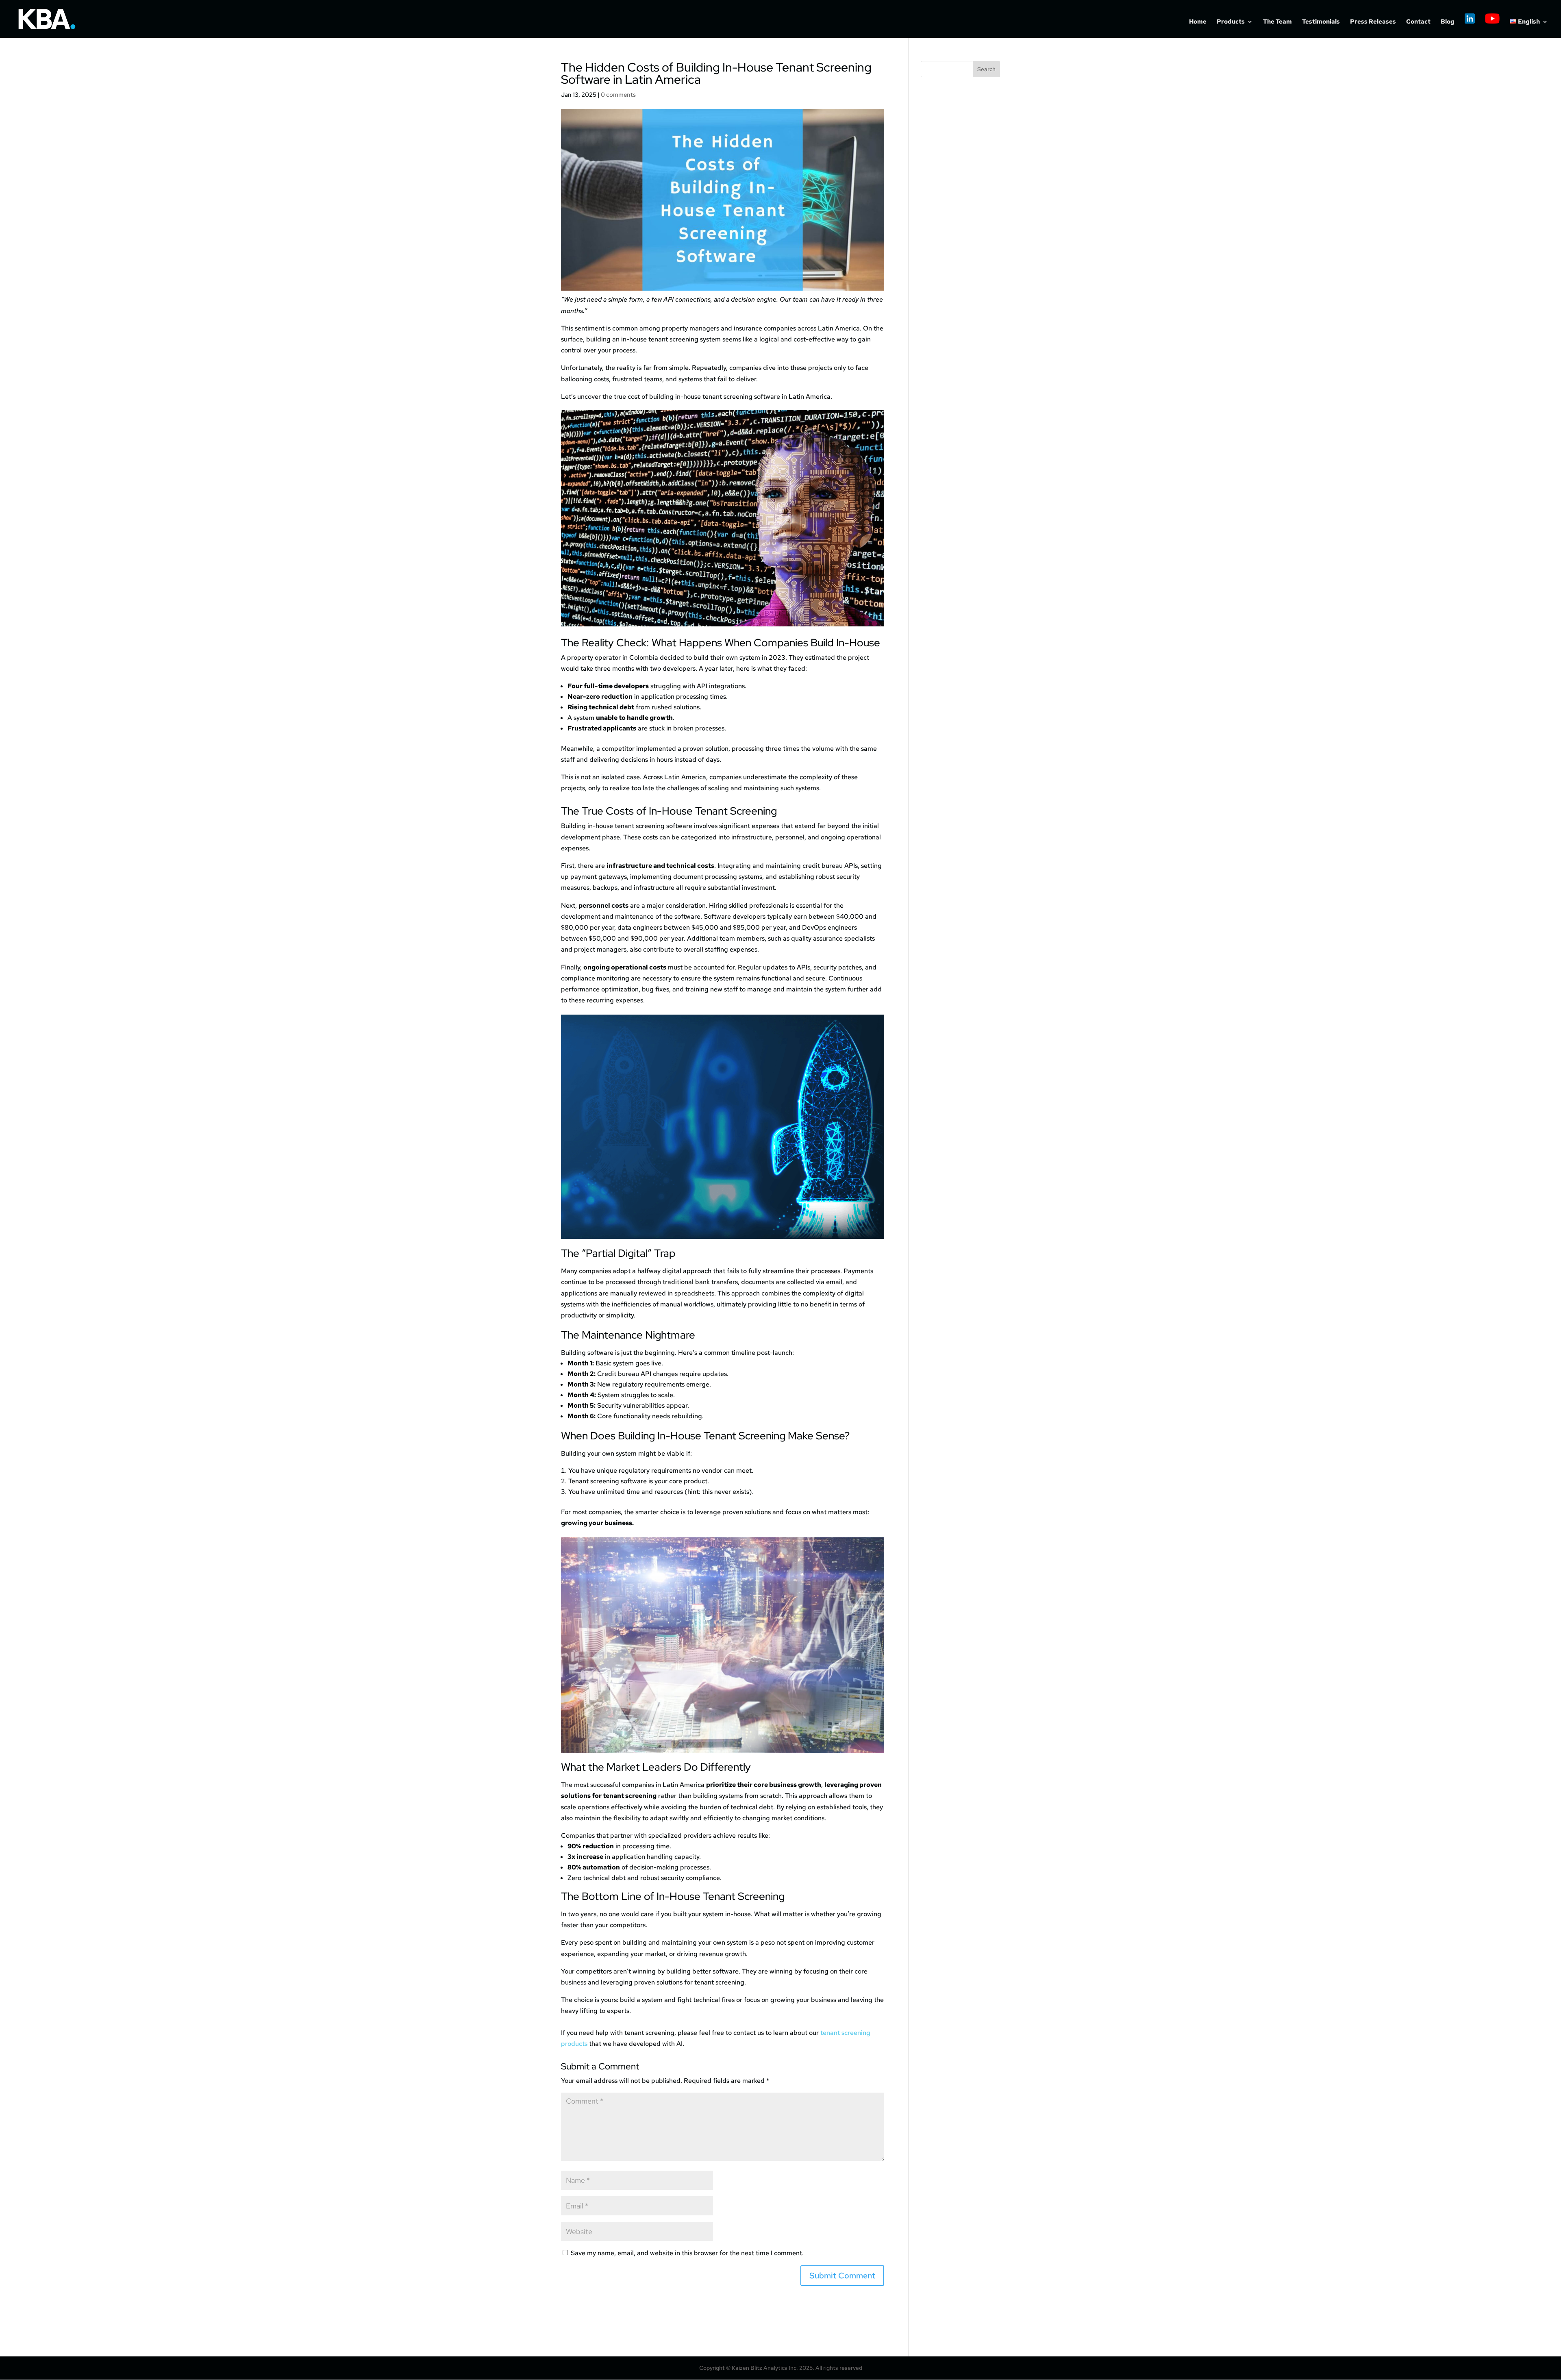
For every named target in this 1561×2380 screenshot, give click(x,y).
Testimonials (1321, 22)
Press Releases (1373, 22)
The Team (1277, 22)
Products (1231, 22)
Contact (1418, 22)
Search (986, 69)
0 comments (618, 95)
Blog (1448, 22)
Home (1198, 22)
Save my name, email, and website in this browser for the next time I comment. (687, 2253)
